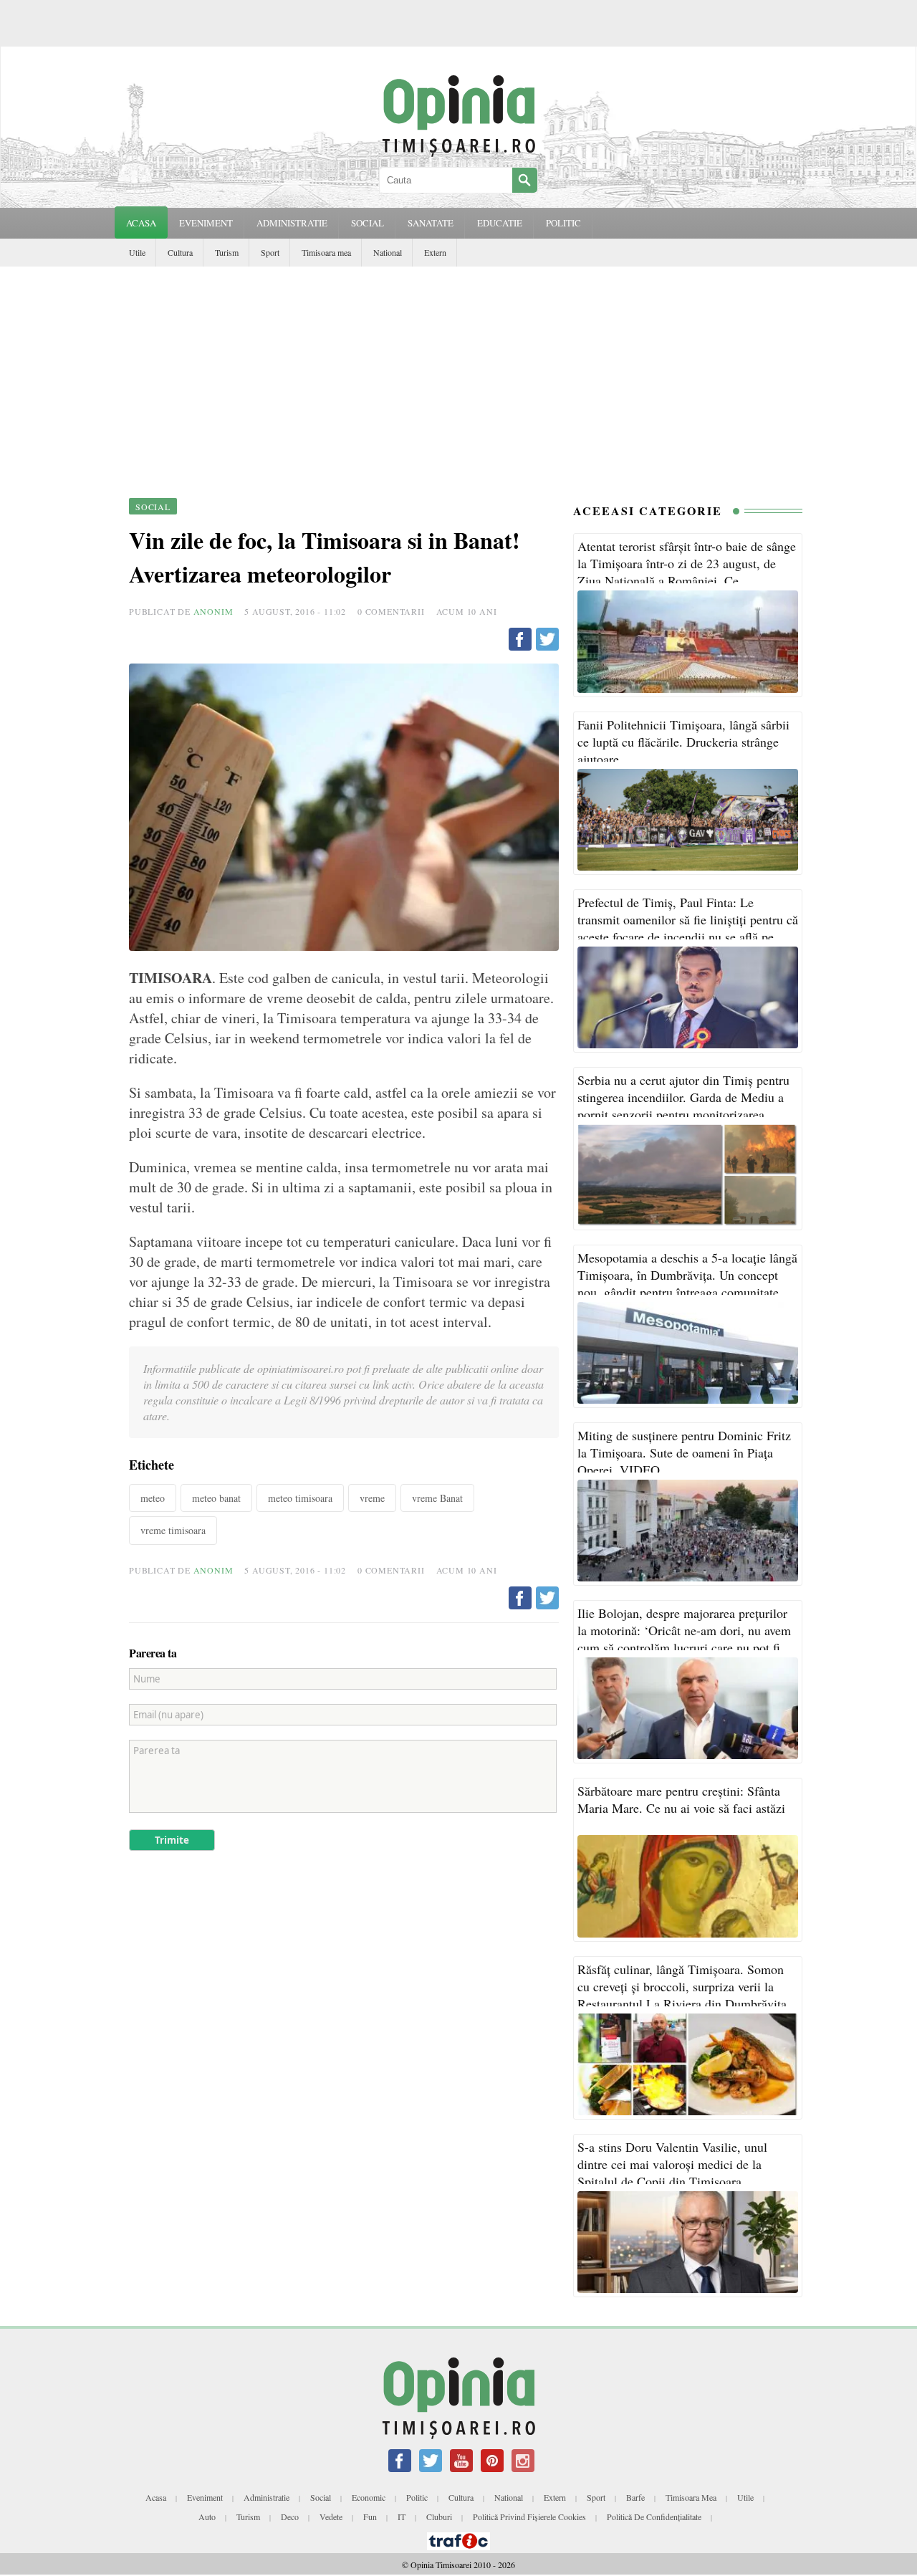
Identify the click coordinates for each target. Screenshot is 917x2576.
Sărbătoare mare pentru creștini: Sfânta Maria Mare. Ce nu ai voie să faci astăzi (681, 1799)
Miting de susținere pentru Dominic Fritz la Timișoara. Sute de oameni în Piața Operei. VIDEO (684, 1452)
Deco (290, 2517)
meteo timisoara (300, 1498)
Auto (207, 2517)
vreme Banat (437, 1498)
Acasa (141, 223)
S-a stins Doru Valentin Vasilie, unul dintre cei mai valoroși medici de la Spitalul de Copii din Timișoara (672, 2164)
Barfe (635, 2497)
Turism (227, 252)
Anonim (213, 611)
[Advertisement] (458, 374)
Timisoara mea (326, 252)
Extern (435, 252)
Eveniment (205, 2497)
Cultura (180, 252)
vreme (372, 1498)
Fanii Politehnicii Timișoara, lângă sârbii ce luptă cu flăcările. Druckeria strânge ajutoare (683, 742)
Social (321, 2497)
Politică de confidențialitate (654, 2517)
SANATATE (431, 223)
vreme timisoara (173, 1530)
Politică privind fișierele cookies (529, 2517)
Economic (369, 2497)
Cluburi (439, 2517)
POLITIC (563, 223)
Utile (137, 252)
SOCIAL (368, 223)
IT (402, 2517)
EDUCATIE (500, 223)
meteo (153, 1498)
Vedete (331, 2517)
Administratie (267, 2497)
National (388, 252)
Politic (417, 2497)
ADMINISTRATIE (292, 223)
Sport (270, 252)
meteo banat (216, 1498)
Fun (370, 2517)
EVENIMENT (206, 223)
